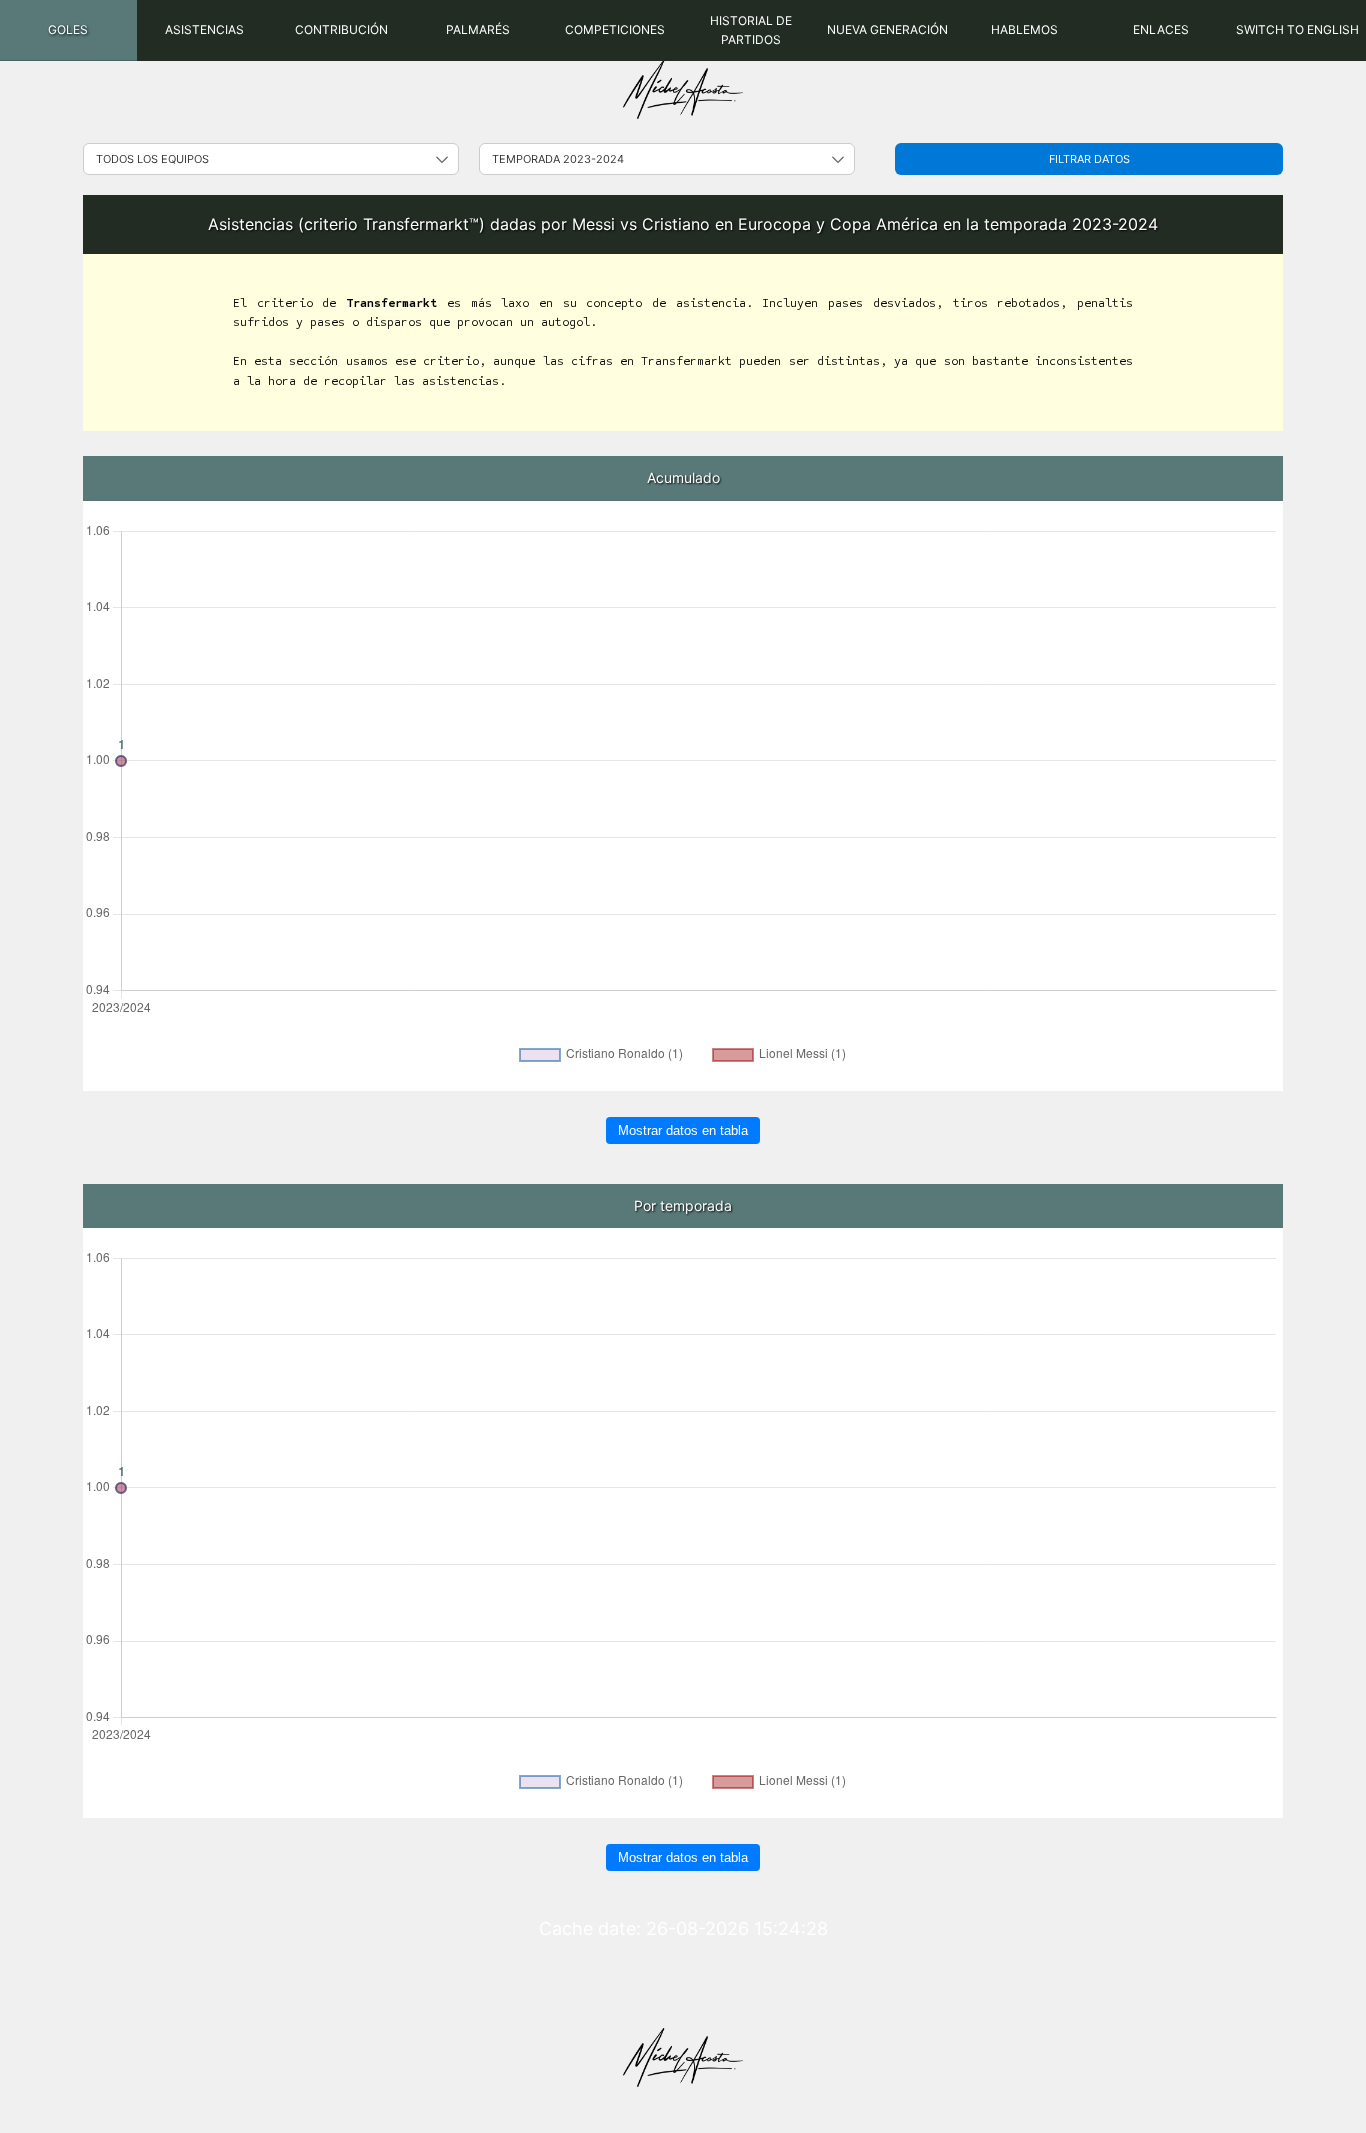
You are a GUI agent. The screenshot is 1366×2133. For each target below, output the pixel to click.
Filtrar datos (1089, 159)
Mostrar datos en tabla (683, 1130)
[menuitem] (68, 30)
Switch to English (1297, 29)
